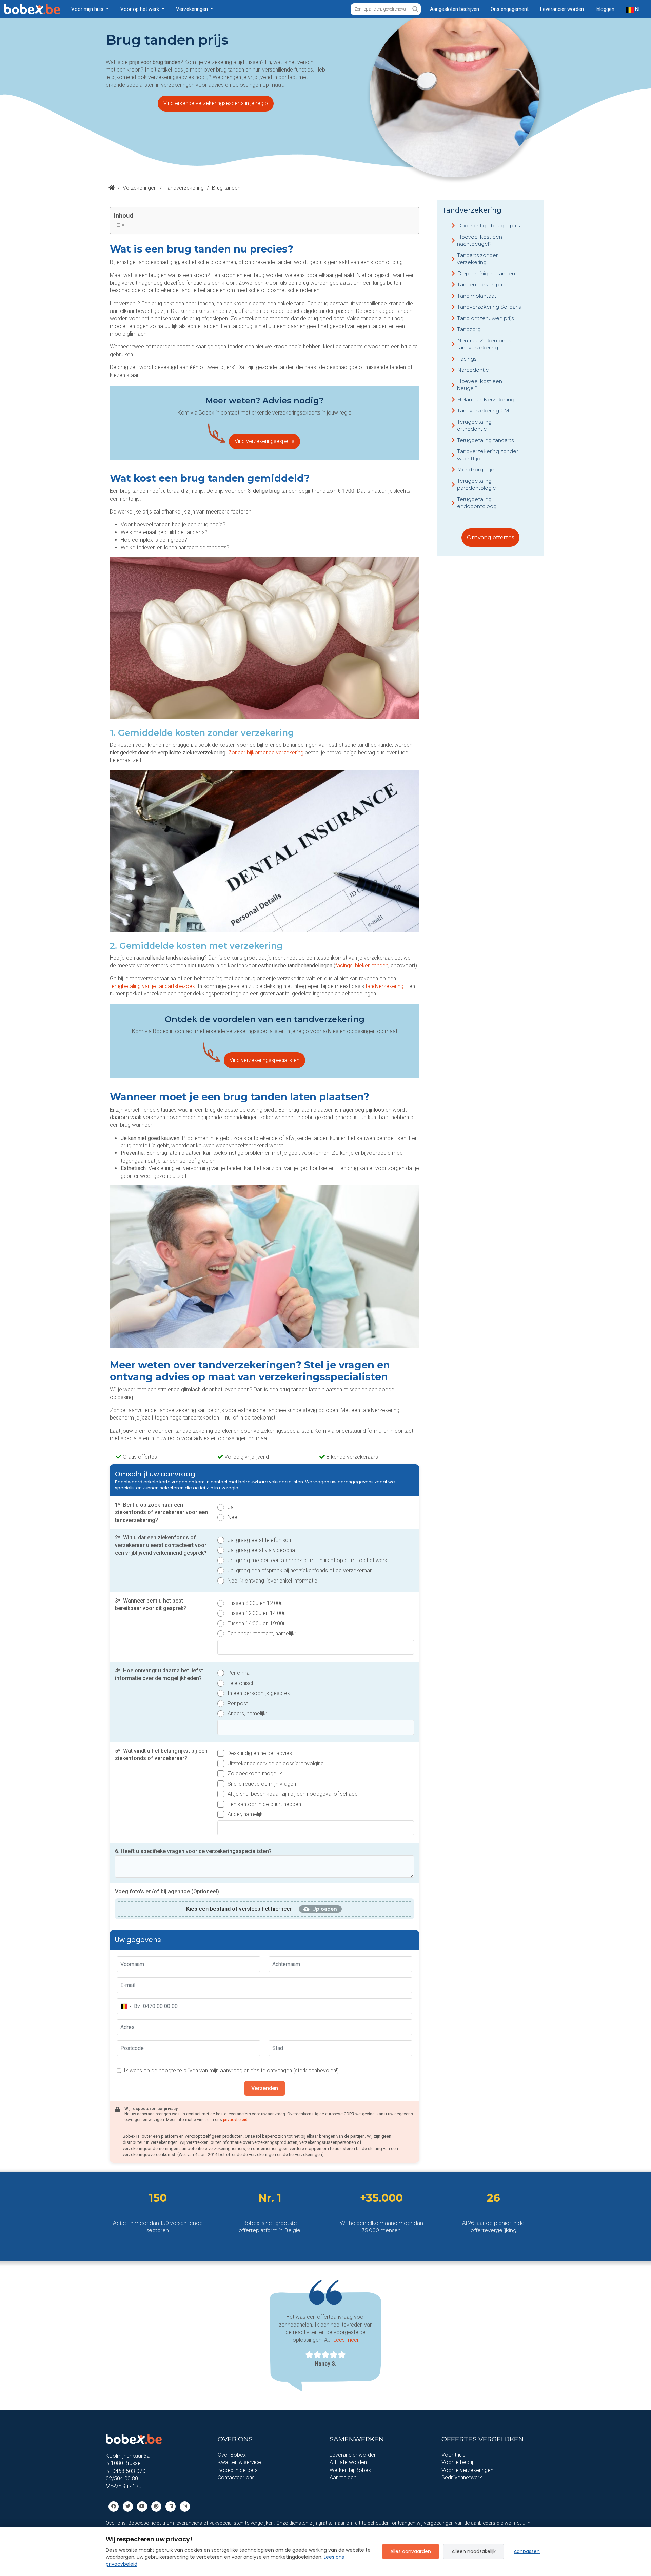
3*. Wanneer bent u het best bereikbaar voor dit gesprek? (151, 1604)
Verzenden (265, 2088)
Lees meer (346, 2340)
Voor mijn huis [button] (88, 9)
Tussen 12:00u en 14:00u (257, 1613)
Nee (232, 1517)
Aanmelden (343, 2478)
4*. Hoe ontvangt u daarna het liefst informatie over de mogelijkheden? (159, 1674)
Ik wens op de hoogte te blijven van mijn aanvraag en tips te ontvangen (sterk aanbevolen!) (231, 2070)
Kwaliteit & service (239, 2463)
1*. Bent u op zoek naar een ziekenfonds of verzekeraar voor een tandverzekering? (161, 1512)
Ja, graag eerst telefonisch (259, 1540)
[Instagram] (185, 2506)
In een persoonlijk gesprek (259, 1693)
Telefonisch (241, 1683)
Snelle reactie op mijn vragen (262, 1784)
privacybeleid (235, 2120)
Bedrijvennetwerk (462, 2478)
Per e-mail (240, 1673)
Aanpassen (527, 2551)
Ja (231, 1507)
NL (637, 9)
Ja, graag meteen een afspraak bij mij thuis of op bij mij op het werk (307, 1560)
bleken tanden (372, 965)
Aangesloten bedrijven (455, 9)
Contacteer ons (236, 2478)
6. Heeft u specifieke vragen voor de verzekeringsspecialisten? (193, 1851)
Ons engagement (510, 9)
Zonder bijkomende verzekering (266, 753)
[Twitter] (128, 2506)
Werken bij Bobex (350, 2470)
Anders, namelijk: (247, 1714)
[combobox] (126, 2006)
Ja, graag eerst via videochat (262, 1550)
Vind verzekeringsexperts (264, 441)
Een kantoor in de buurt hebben (264, 1804)
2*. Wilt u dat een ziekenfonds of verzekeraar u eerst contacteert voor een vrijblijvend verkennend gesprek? (161, 1545)
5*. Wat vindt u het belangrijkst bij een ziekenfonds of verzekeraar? (161, 1755)
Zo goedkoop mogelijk (255, 1774)
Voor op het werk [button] (140, 9)
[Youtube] (142, 2506)
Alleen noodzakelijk (474, 2551)
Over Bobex (232, 2455)
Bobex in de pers (238, 2470)
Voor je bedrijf (458, 2463)
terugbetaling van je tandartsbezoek (152, 986)
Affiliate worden (348, 2463)
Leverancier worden (562, 9)
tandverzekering (384, 986)
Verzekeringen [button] (193, 9)
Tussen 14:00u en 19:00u (257, 1623)
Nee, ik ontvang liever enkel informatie (272, 1581)
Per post (238, 1703)
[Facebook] (114, 2506)
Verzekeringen (140, 188)
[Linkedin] (171, 2506)
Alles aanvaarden (411, 2551)
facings (344, 965)
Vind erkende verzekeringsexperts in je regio (216, 103)
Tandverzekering (184, 188)
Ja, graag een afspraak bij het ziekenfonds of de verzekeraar (300, 1571)
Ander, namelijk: (246, 1814)
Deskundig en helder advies (260, 1753)
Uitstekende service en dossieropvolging (276, 1763)
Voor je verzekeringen (467, 2470)
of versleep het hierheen (239, 1909)
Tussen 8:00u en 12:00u (255, 1603)
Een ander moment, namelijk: (262, 1634)
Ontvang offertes (490, 537)
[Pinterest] (156, 2506)
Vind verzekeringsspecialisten (264, 1060)
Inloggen (605, 9)
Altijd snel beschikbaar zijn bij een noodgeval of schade (293, 1794)
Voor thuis (453, 2455)
